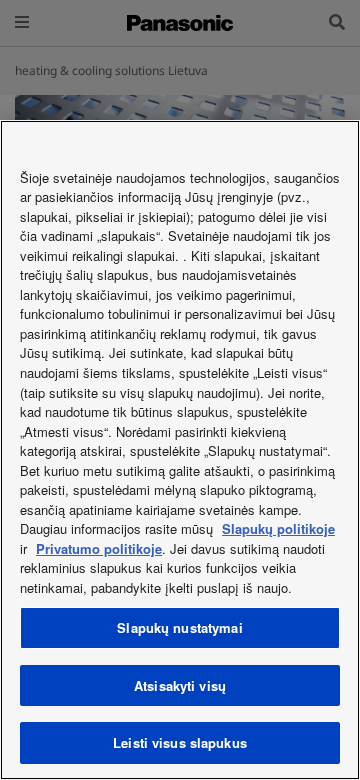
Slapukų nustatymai (179, 627)
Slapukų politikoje (278, 528)
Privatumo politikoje (99, 548)
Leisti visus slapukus (180, 742)
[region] (180, 450)
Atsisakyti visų (180, 685)
